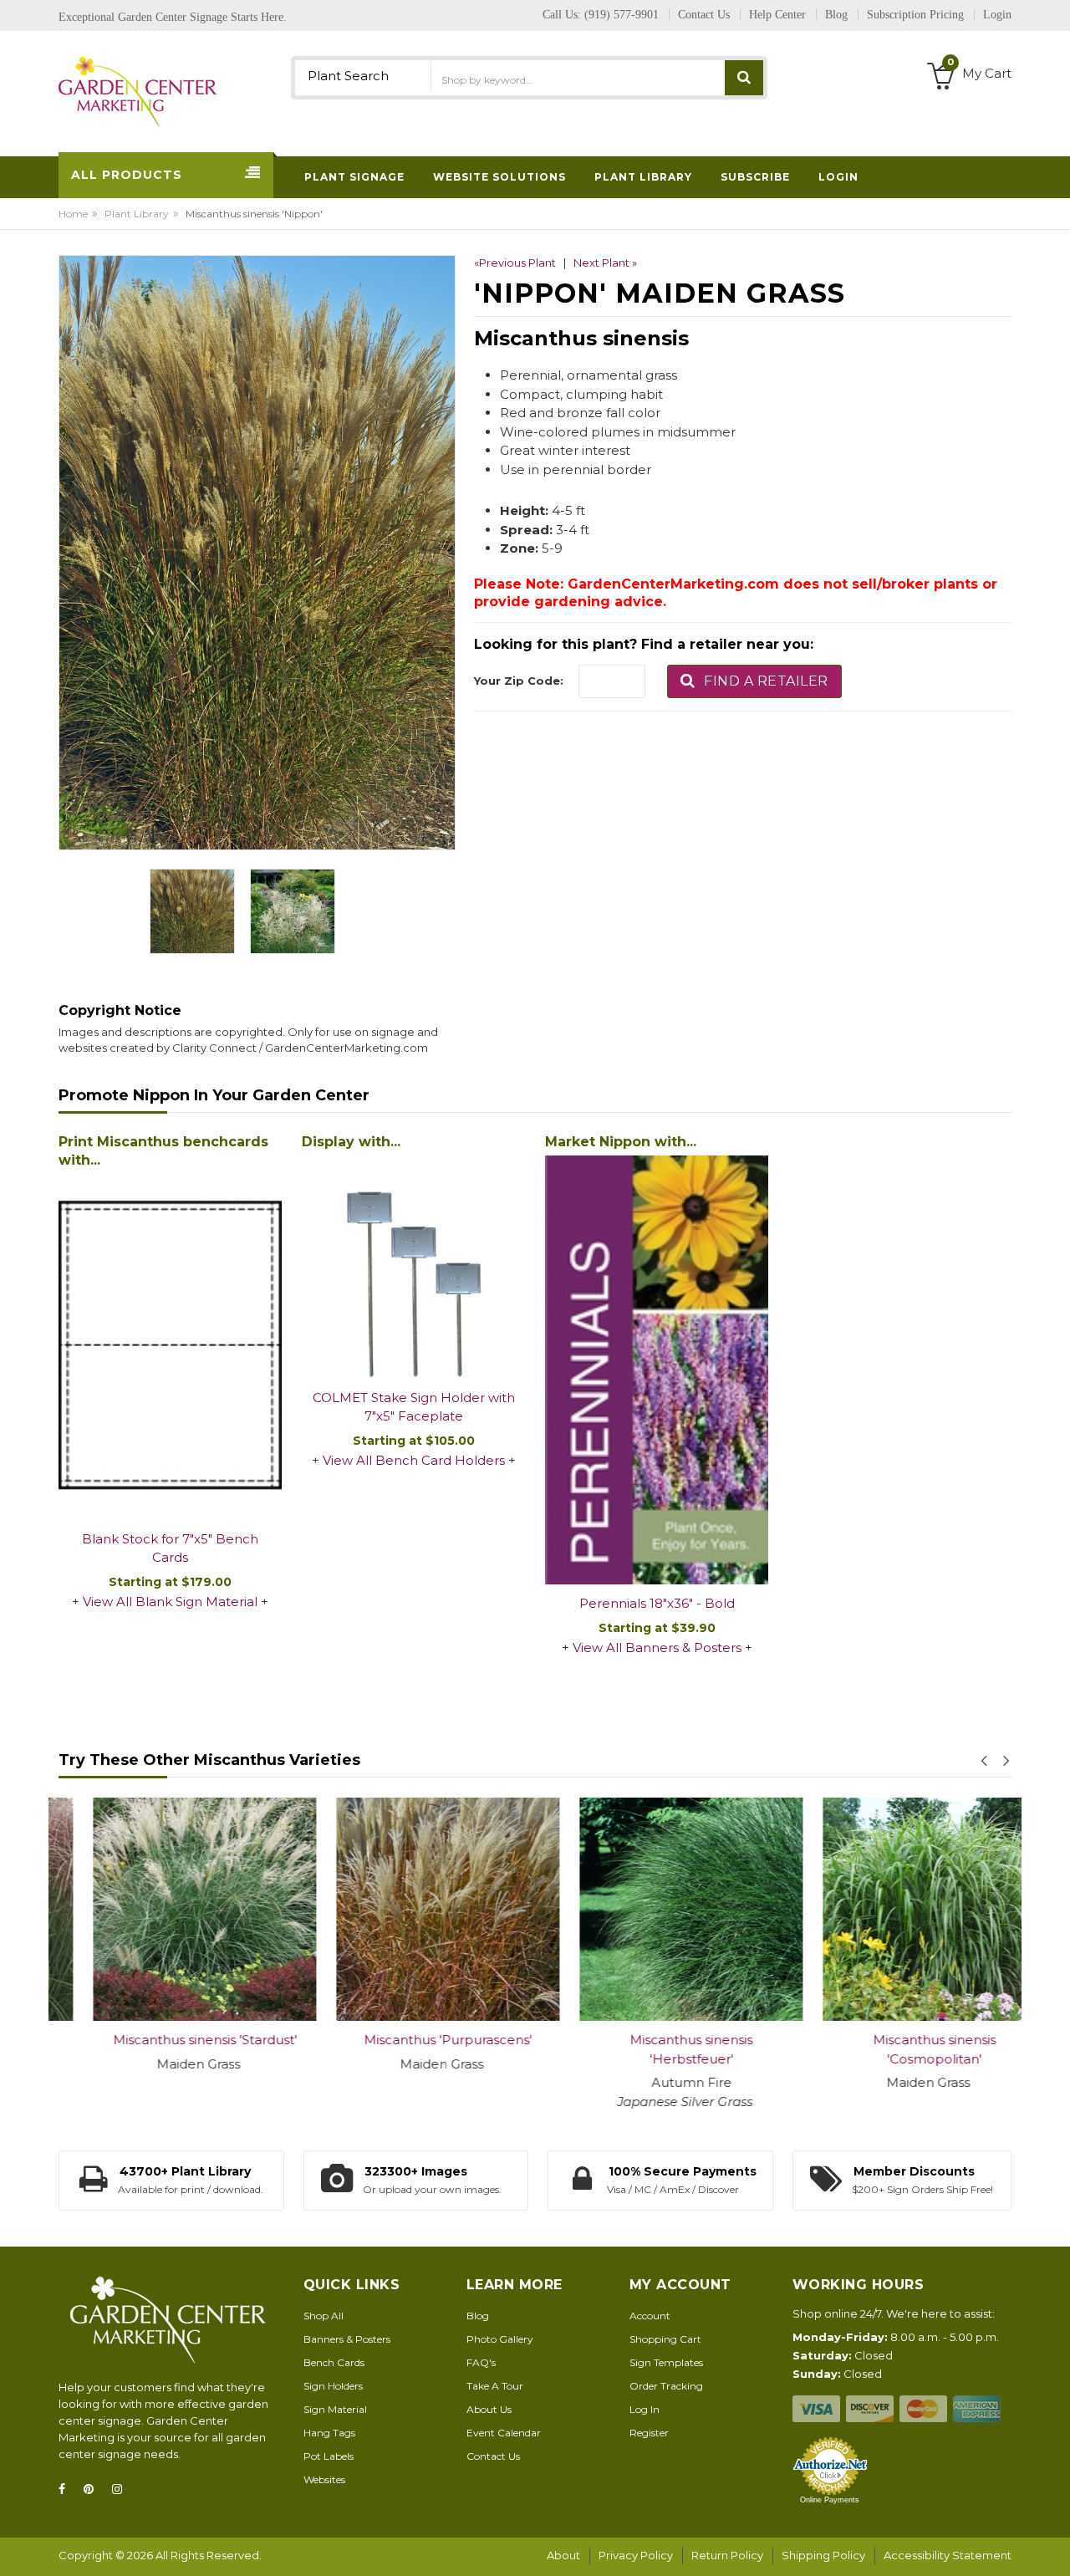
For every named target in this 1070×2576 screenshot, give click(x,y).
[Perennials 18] (657, 1370)
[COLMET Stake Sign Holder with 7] (413, 1267)
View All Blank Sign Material (170, 1602)
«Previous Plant (515, 263)
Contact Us (493, 2456)
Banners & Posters (347, 2339)
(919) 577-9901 (622, 15)
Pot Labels (329, 2456)
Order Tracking (666, 2386)
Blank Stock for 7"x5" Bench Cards (170, 1548)
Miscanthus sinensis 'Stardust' (171, 2040)
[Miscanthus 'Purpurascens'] (413, 1909)
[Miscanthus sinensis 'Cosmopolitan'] (900, 1909)
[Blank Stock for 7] (170, 1346)
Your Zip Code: (519, 681)
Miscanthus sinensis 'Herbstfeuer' (657, 2049)
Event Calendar (504, 2433)
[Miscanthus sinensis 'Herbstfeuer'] (657, 1909)
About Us (489, 2409)
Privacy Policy (636, 2555)
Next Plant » (605, 263)
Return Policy (727, 2555)
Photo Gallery (500, 2339)
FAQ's (481, 2362)
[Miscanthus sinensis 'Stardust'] (170, 1909)
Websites (324, 2479)
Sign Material (335, 2409)
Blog (478, 2316)
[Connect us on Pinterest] (94, 2489)
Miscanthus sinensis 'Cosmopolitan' (900, 2049)
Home (73, 214)
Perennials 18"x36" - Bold (657, 1603)
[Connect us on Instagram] (122, 2489)
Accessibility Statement (948, 2555)
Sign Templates (666, 2362)
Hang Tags (329, 2433)
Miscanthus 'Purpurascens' (413, 2040)
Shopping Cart (665, 2339)
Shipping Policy (823, 2555)
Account (650, 2316)
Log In (645, 2409)
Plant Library (137, 214)
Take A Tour (495, 2386)
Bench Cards (334, 2362)
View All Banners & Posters (657, 1648)
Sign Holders (333, 2386)
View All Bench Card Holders (414, 1460)
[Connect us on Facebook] (67, 2489)
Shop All (324, 2316)
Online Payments (830, 2500)
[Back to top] (1052, 2546)
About (563, 2555)
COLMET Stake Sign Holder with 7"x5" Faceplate (414, 1407)
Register (649, 2433)
